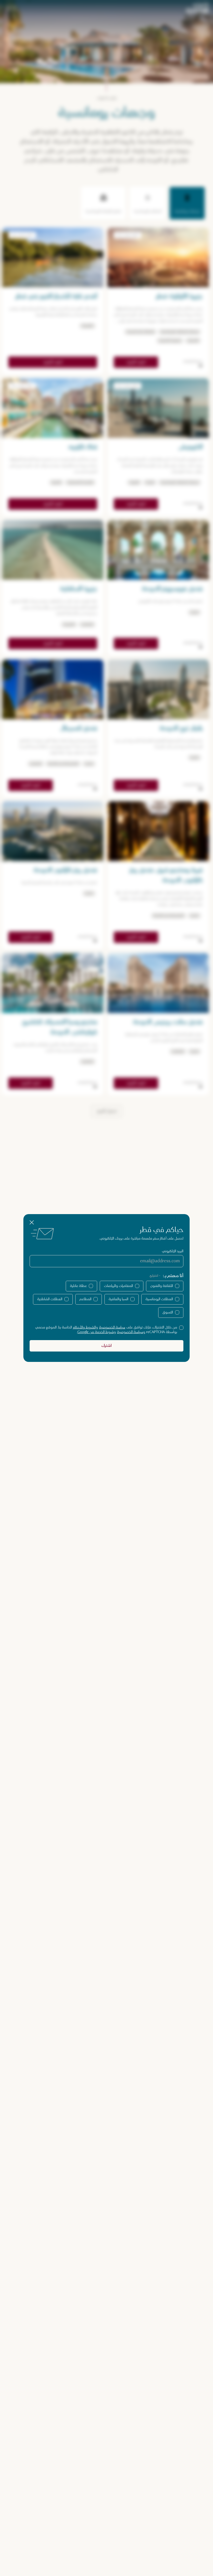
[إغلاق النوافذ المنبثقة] (32, 1222)
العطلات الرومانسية (159, 1299)
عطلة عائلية (78, 1286)
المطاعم (85, 1299)
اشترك (106, 1346)
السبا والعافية (118, 1299)
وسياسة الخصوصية (131, 1332)
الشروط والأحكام (84, 1327)
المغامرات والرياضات (118, 1286)
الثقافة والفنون (162, 1286)
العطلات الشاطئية (50, 1299)
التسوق (168, 1312)
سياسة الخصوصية (112, 1327)
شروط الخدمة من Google (96, 1332)
